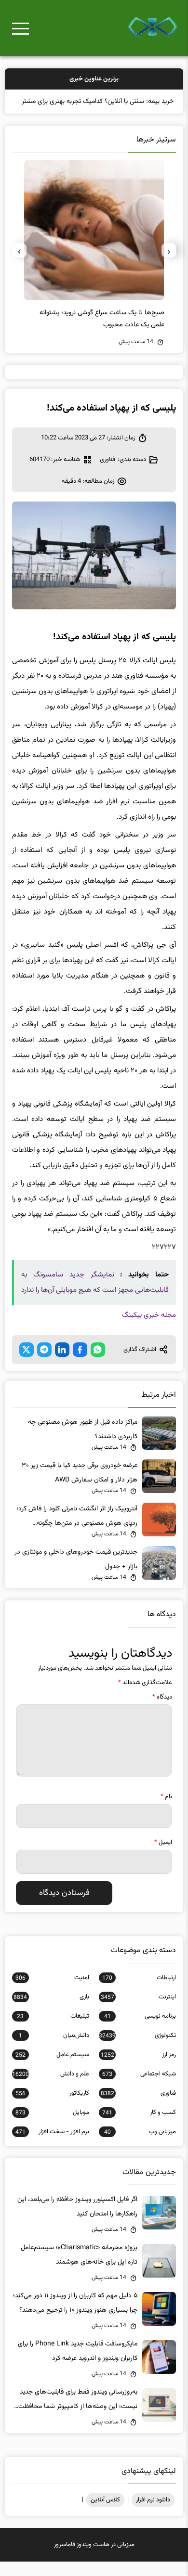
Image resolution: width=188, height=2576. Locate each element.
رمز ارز (138, 2069)
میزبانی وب (140, 2146)
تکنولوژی (137, 2050)
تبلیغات (53, 2031)
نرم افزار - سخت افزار (52, 2146)
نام (166, 1811)
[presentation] (169, 265)
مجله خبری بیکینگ (149, 1330)
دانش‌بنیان (54, 2050)
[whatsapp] (98, 1364)
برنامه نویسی (140, 2031)
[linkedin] (62, 1364)
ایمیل (163, 1857)
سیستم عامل (52, 2069)
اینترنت (138, 2011)
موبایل (52, 2127)
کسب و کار (139, 2127)
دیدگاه (162, 1712)
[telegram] (44, 1364)
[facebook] (80, 1364)
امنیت (52, 1992)
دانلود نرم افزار (153, 2514)
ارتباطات (139, 1992)
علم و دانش (51, 2088)
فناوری (107, 474)
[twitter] (27, 1364)
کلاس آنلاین (105, 2514)
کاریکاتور (52, 2108)
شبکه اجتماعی (139, 2088)
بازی (51, 2011)
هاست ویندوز (93, 2559)
